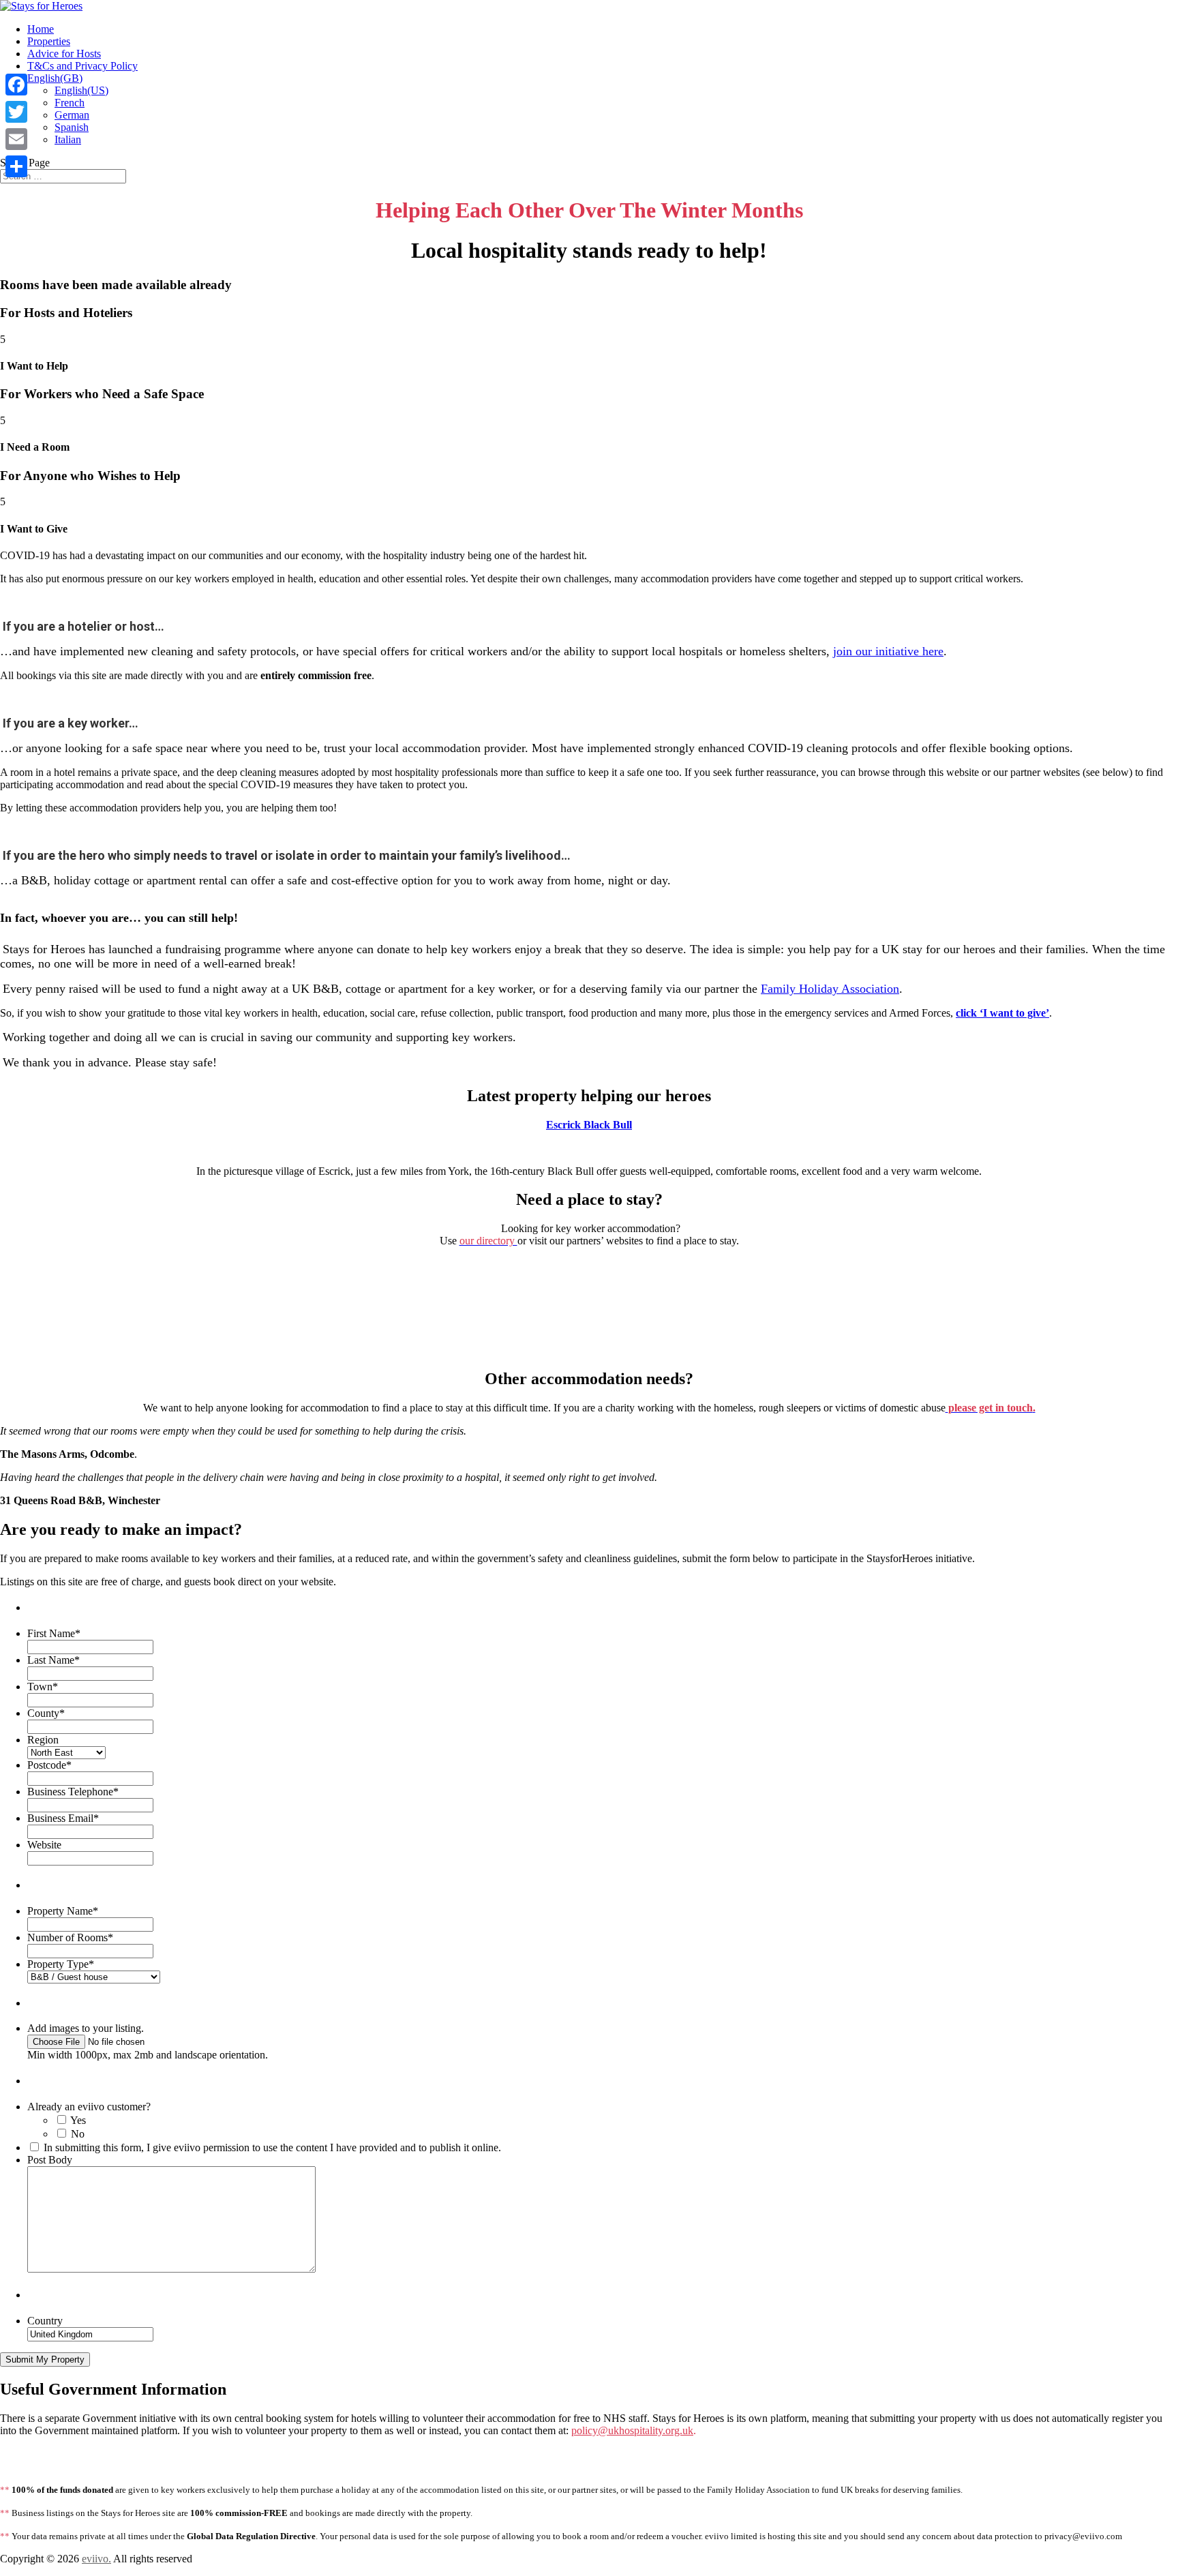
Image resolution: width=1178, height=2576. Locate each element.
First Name (54, 1633)
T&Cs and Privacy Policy (82, 66)
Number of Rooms (70, 1937)
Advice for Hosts (64, 54)
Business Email (63, 1818)
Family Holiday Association (830, 989)
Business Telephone (73, 1792)
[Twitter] (16, 112)
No (78, 2134)
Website (44, 1845)
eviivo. (96, 2559)
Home (41, 29)
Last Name (54, 1660)
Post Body (50, 2160)
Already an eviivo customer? (89, 2107)
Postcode (49, 1765)
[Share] (16, 166)
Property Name (63, 1911)
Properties (49, 41)
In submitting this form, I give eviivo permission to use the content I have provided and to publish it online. (272, 2147)
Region (43, 1740)
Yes (78, 2120)
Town (43, 1687)
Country (45, 2321)
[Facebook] (16, 85)
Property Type (61, 1964)
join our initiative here (888, 651)
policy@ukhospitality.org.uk (632, 2430)
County (46, 1713)
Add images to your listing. (86, 2028)
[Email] (16, 139)
